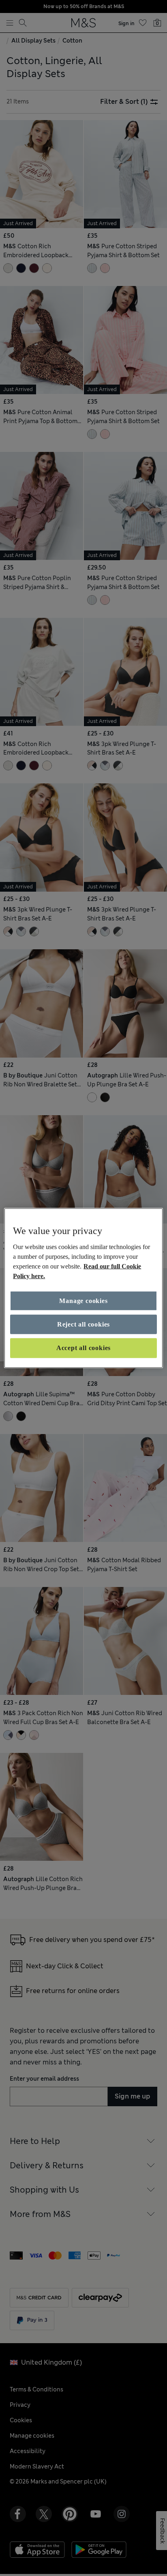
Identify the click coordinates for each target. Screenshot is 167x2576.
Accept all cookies (83, 1348)
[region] (83, 1288)
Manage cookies (83, 1300)
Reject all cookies (83, 1324)
